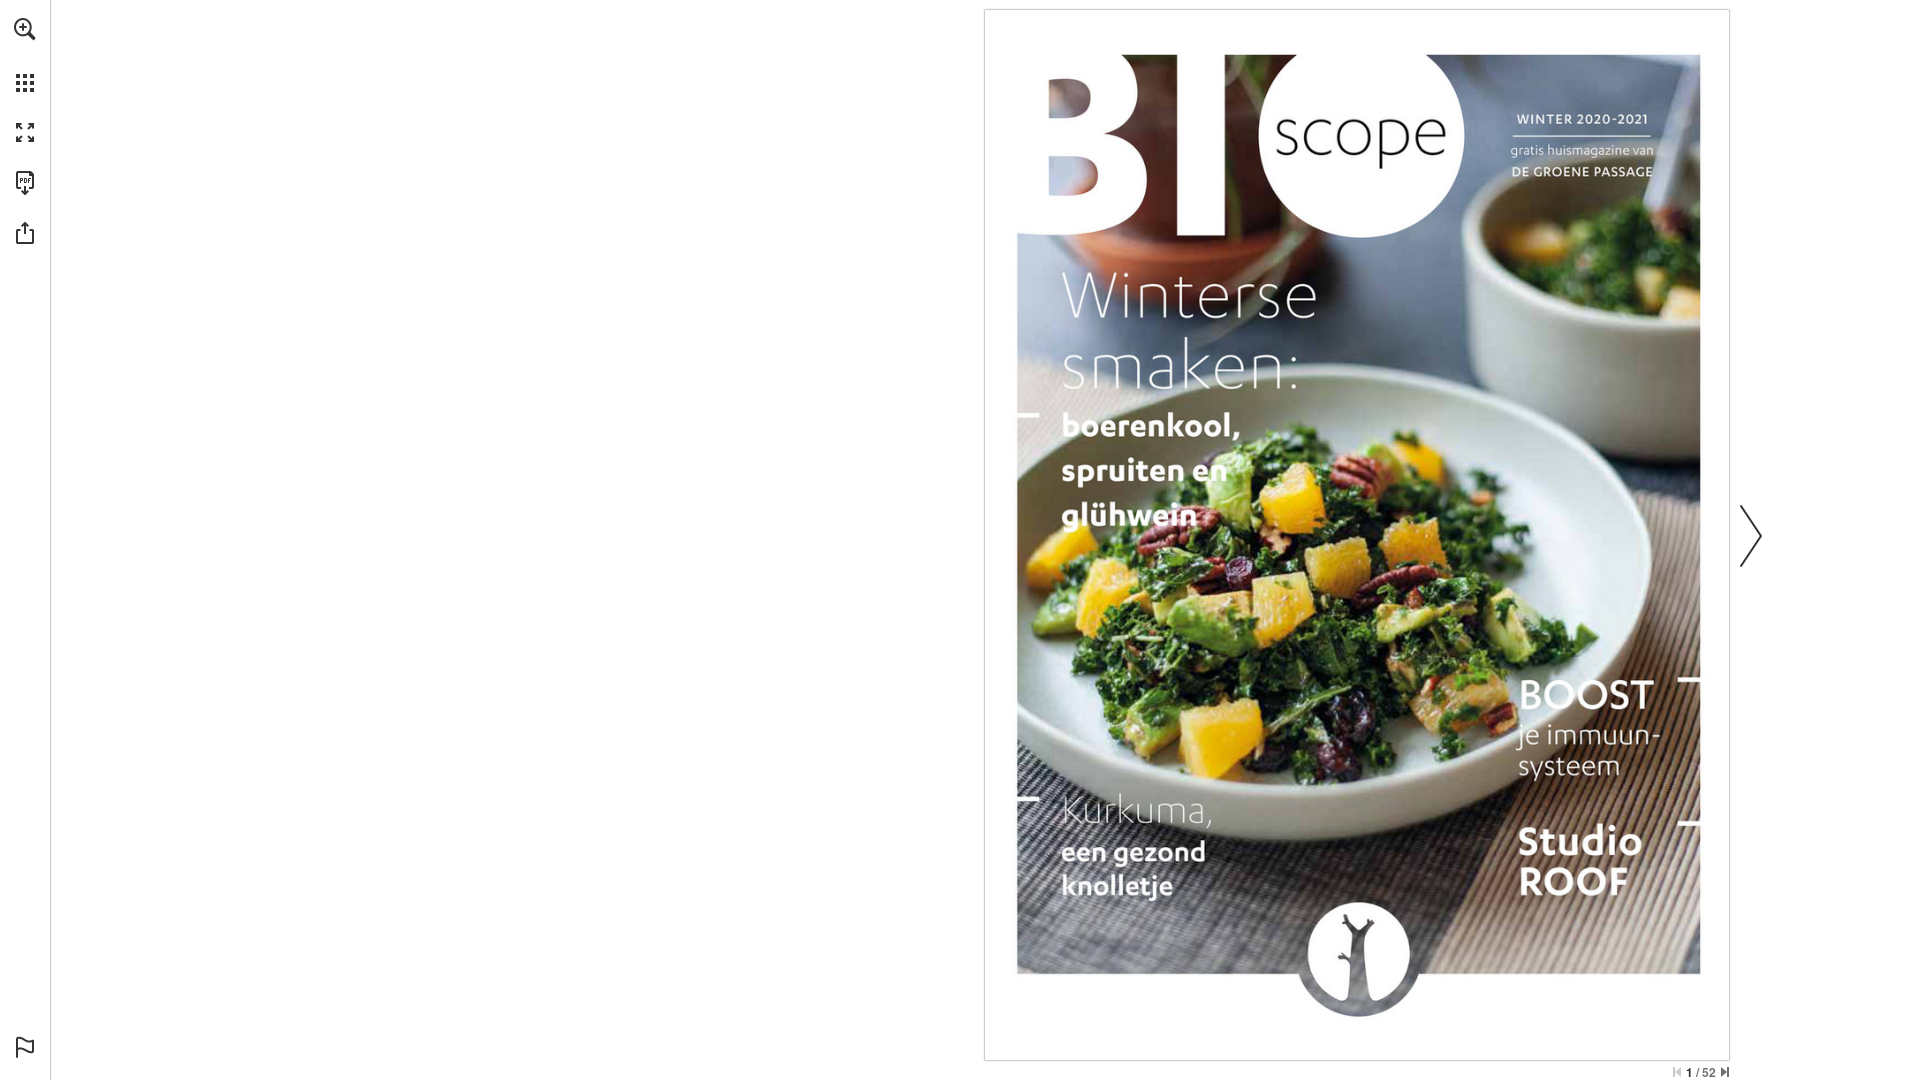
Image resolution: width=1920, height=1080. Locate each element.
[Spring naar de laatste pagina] (1725, 1072)
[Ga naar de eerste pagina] (1677, 1072)
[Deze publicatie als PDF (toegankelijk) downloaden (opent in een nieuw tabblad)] (25, 183)
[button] (25, 29)
